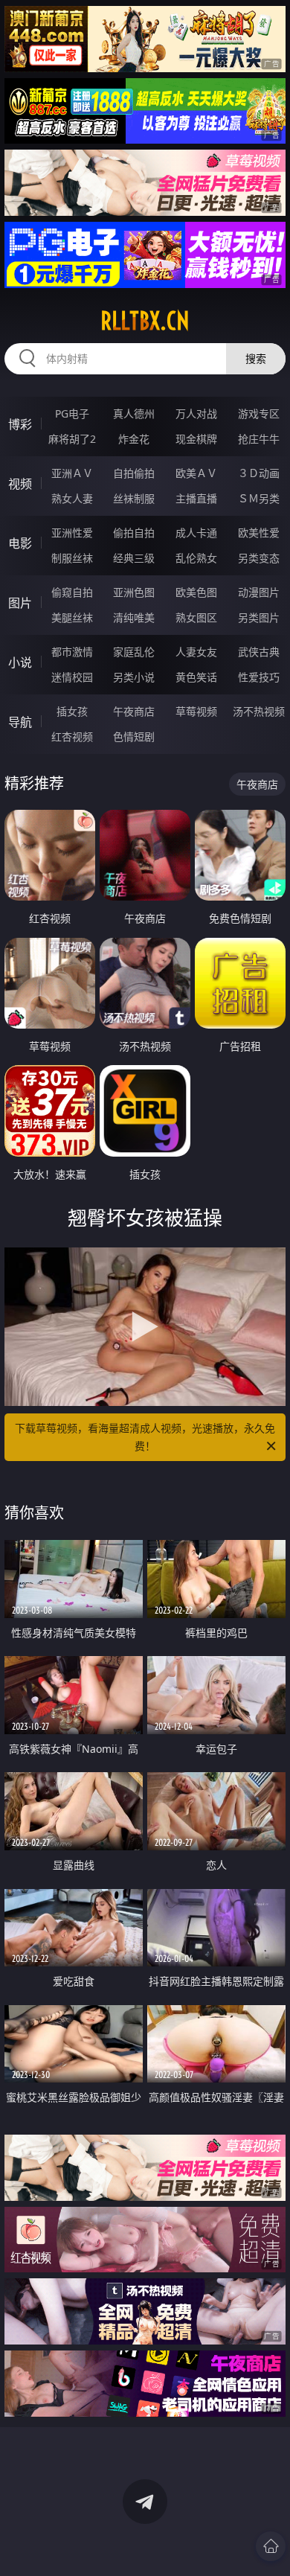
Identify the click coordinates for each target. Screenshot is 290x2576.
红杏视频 (72, 736)
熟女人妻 (72, 498)
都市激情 (72, 652)
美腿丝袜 (72, 617)
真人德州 (134, 413)
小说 (20, 662)
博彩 (20, 424)
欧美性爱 (259, 533)
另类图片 (259, 617)
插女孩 (72, 711)
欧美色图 (196, 592)
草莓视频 (196, 711)
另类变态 (259, 558)
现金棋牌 (196, 439)
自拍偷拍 (134, 473)
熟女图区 (196, 617)
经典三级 (134, 558)
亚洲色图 (134, 592)
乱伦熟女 (196, 558)
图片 (20, 603)
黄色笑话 (196, 677)
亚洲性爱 (72, 533)
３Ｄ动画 (259, 473)
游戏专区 (259, 413)
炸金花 (134, 439)
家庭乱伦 (134, 652)
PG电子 (72, 413)
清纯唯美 (134, 617)
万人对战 (196, 413)
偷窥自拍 (72, 592)
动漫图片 (259, 592)
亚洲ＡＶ (72, 473)
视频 (20, 484)
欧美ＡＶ (196, 473)
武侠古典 (259, 652)
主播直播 (196, 498)
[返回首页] (271, 2546)
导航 (20, 722)
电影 (20, 543)
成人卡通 (196, 533)
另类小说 (134, 677)
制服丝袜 (72, 558)
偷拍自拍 (134, 533)
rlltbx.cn (145, 321)
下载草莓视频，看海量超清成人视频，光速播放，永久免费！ (145, 1437)
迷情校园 (72, 677)
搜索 (256, 358)
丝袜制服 (134, 498)
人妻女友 (196, 652)
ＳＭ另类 (259, 498)
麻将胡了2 (72, 439)
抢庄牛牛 (259, 439)
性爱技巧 (259, 677)
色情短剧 (134, 736)
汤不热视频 (259, 711)
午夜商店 (134, 711)
